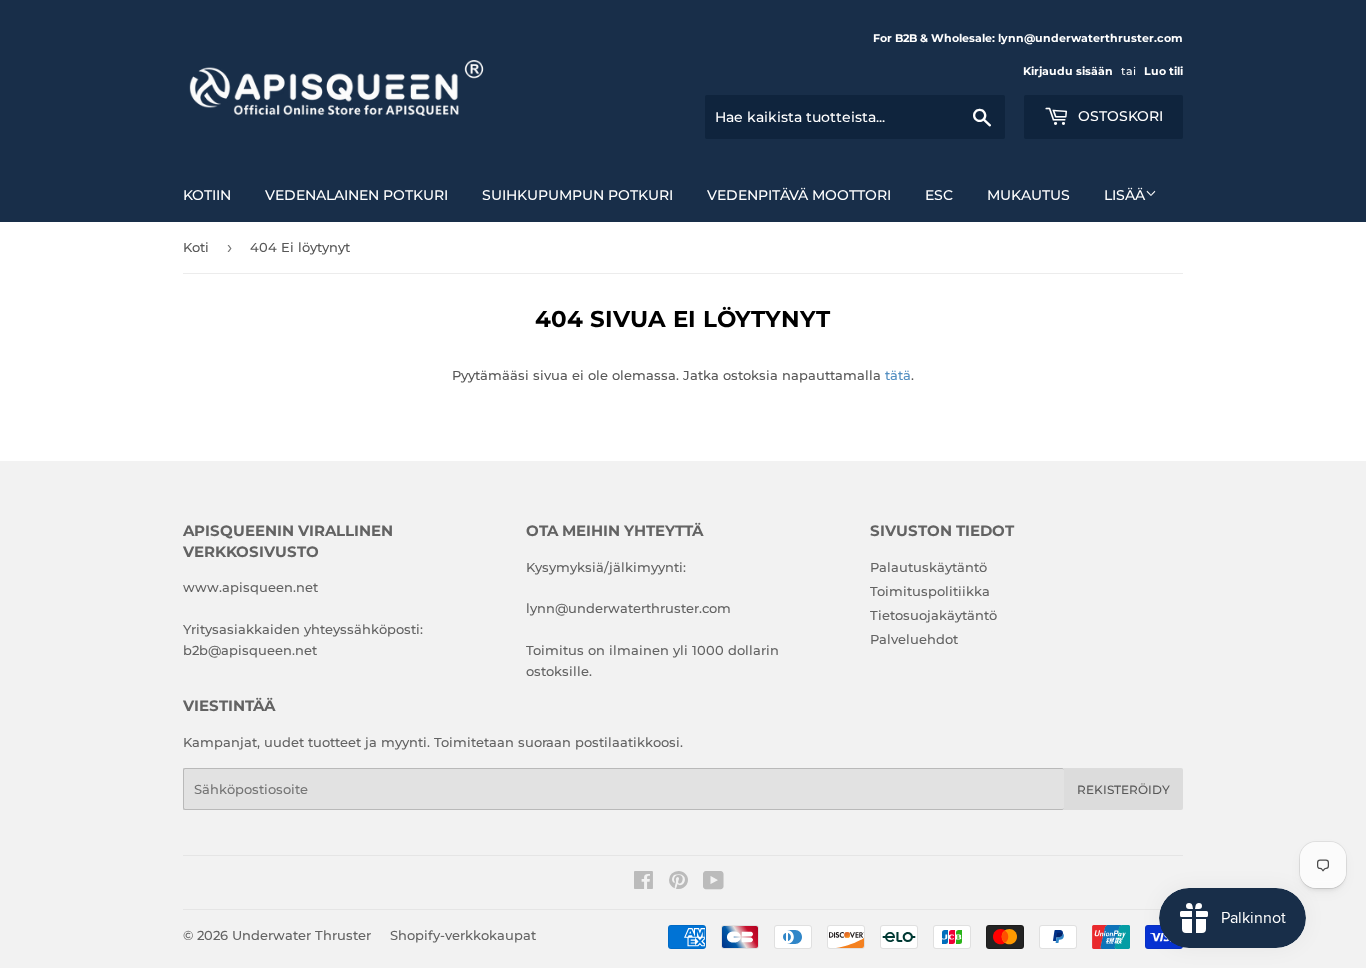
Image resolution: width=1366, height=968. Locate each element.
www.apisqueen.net (250, 587)
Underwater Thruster (301, 935)
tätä (898, 375)
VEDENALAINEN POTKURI (356, 195)
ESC (939, 195)
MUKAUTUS (1028, 195)
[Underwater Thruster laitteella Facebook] (643, 883)
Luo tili (1163, 71)
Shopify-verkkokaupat (463, 935)
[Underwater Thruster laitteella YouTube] (713, 883)
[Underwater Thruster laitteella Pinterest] (678, 883)
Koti (196, 247)
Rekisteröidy (1123, 789)
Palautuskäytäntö (928, 567)
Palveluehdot (914, 639)
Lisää (1124, 195)
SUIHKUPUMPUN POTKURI (577, 195)
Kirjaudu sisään (1068, 71)
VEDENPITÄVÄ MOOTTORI (799, 195)
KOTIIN (207, 195)
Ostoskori (1118, 116)
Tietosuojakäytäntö (933, 615)
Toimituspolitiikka (930, 591)
